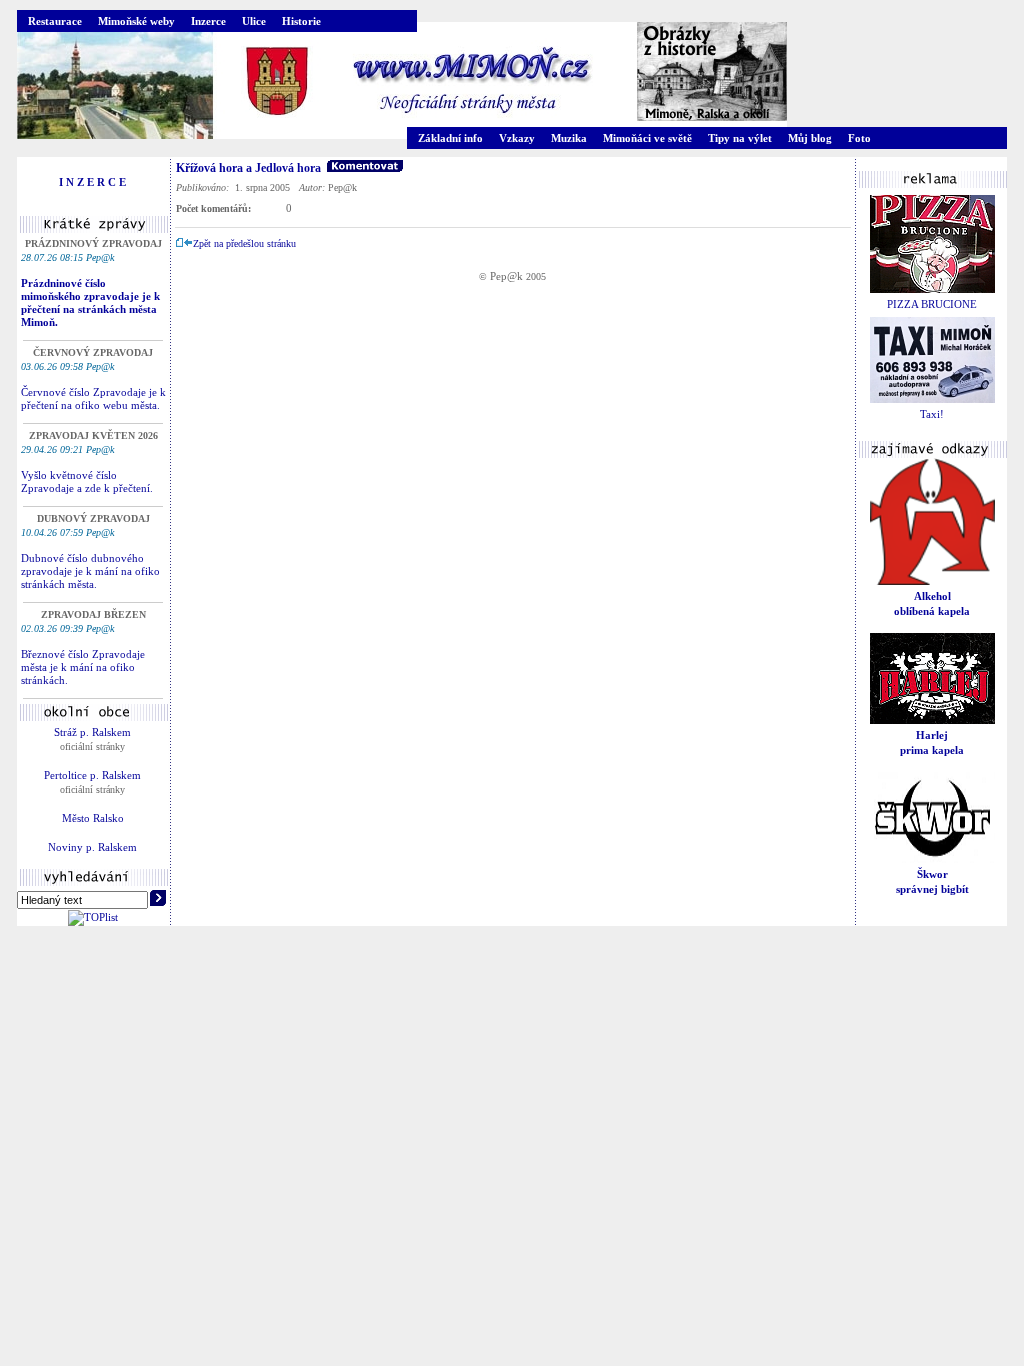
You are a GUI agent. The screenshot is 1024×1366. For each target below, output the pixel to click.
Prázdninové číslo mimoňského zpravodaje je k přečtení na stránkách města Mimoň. (90, 302)
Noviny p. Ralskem (92, 847)
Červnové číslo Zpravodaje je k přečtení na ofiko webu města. (93, 398)
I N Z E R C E (92, 182)
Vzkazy (517, 138)
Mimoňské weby (136, 21)
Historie (301, 21)
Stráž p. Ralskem (92, 732)
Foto (859, 138)
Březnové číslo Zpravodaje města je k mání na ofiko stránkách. (83, 667)
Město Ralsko (93, 818)
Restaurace (55, 21)
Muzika (569, 138)
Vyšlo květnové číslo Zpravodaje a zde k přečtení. (87, 481)
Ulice (254, 21)
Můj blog (810, 138)
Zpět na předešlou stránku (244, 243)
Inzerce (208, 21)
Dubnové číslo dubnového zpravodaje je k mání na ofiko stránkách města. (90, 571)
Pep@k (506, 276)
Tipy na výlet (740, 138)
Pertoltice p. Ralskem (92, 775)
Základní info (450, 138)
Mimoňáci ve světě (647, 138)
